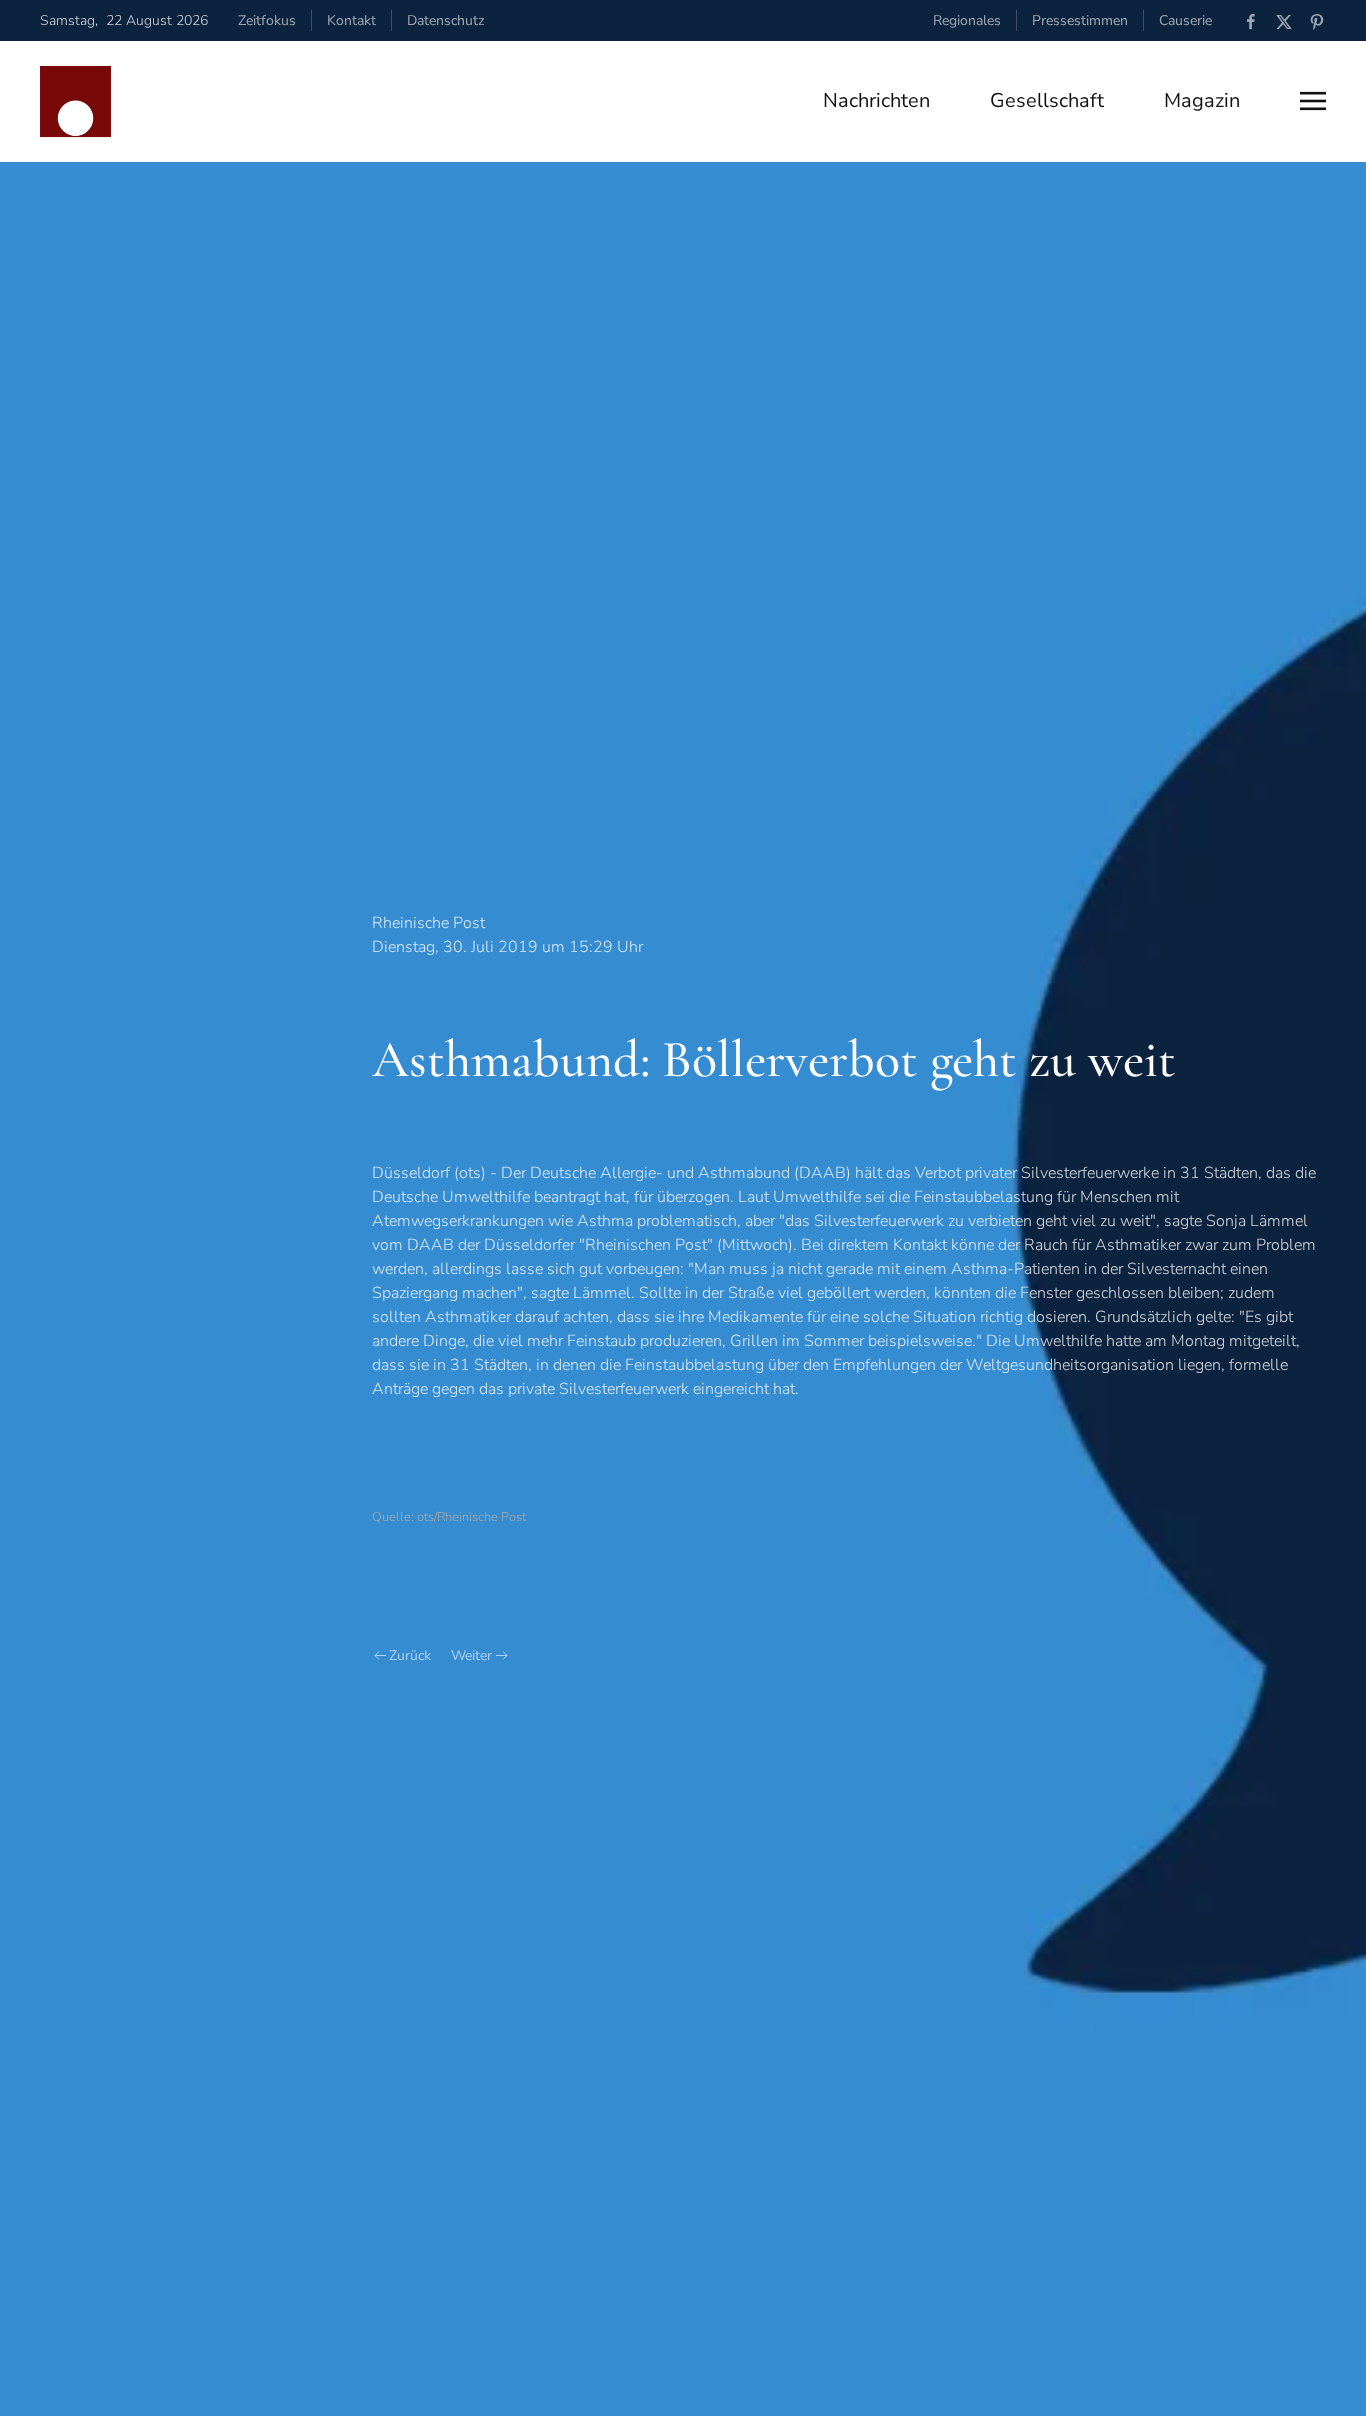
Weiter (471, 1655)
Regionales (967, 20)
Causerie (1185, 20)
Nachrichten (876, 100)
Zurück (410, 1655)
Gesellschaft (1047, 100)
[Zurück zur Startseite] (75, 101)
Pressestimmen (1080, 20)
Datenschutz (445, 20)
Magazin (1202, 100)
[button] (1313, 101)
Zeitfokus (267, 20)
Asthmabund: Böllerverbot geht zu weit (774, 1059)
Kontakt (351, 20)
